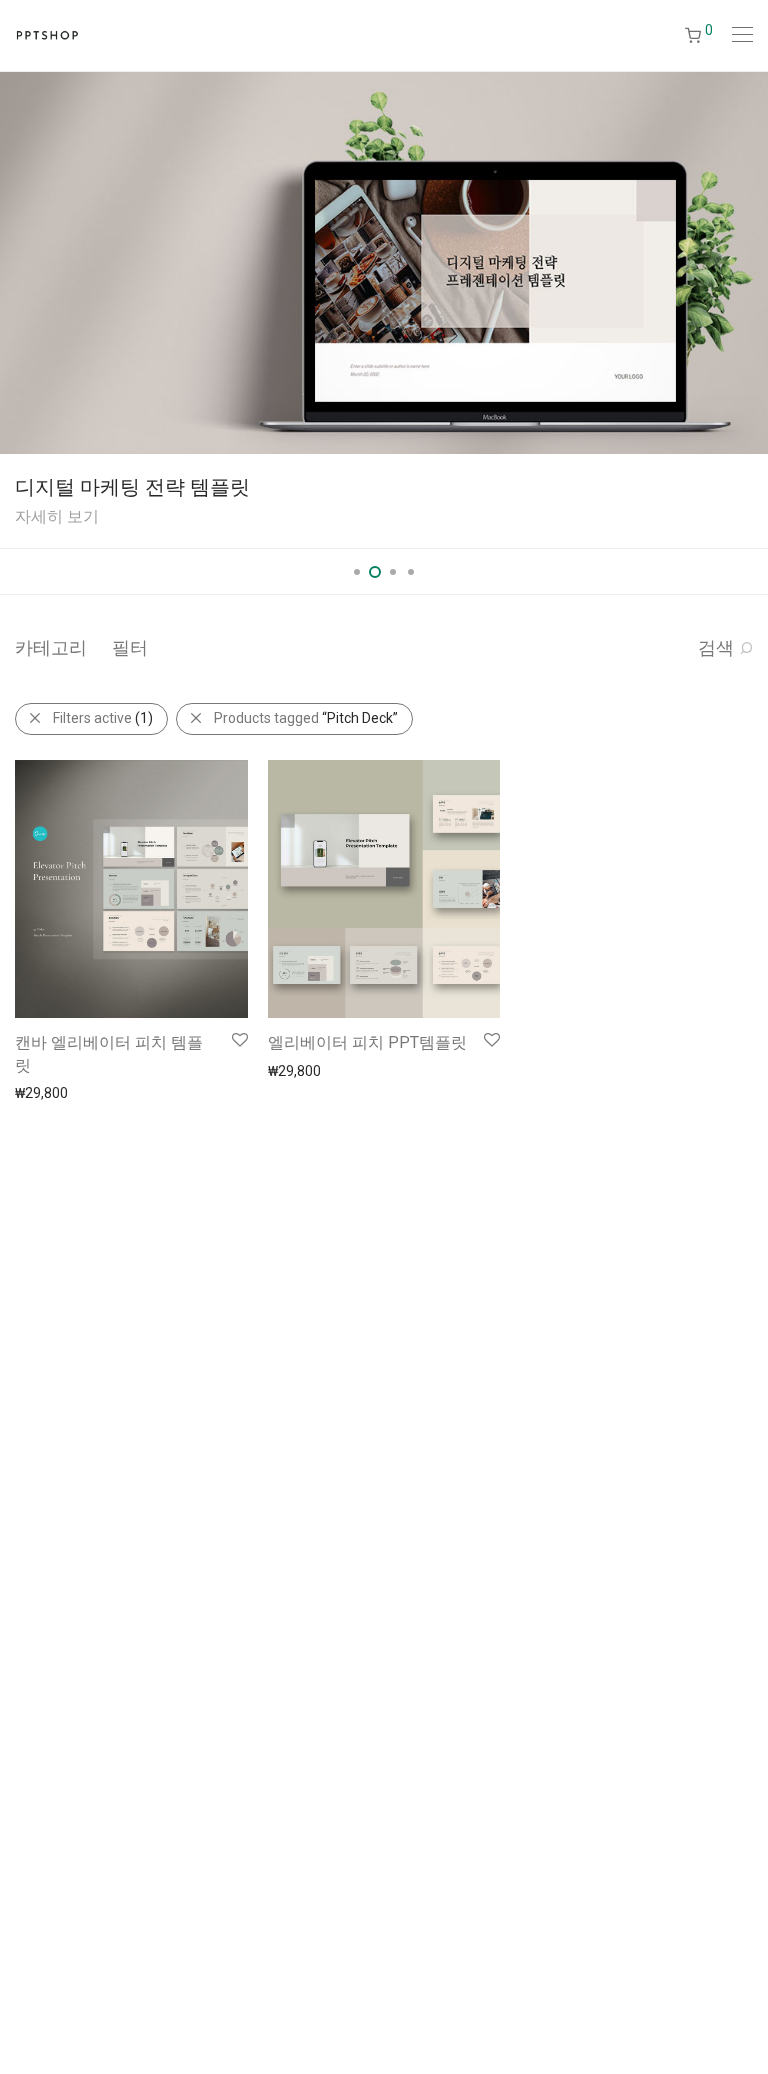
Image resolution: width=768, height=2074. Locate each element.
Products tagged (306, 718)
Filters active (103, 718)
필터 (130, 647)
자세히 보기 (57, 516)
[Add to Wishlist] (238, 1040)
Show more (41, 1092)
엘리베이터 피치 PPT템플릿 (367, 1042)
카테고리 (51, 647)
